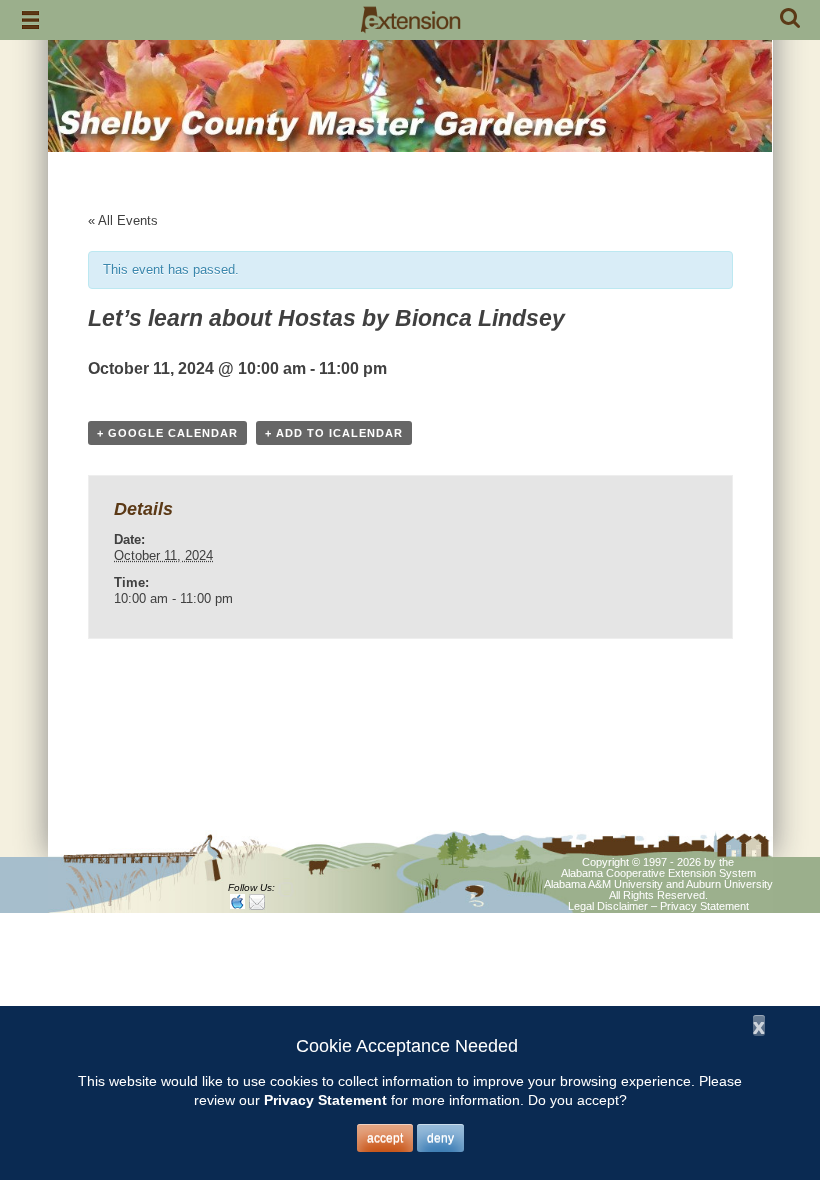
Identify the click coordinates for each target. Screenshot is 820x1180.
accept (385, 1138)
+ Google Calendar (167, 433)
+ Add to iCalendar (334, 433)
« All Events (123, 220)
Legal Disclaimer (608, 906)
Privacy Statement (704, 906)
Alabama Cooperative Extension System (658, 873)
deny (440, 1138)
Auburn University (729, 884)
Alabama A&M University (603, 884)
